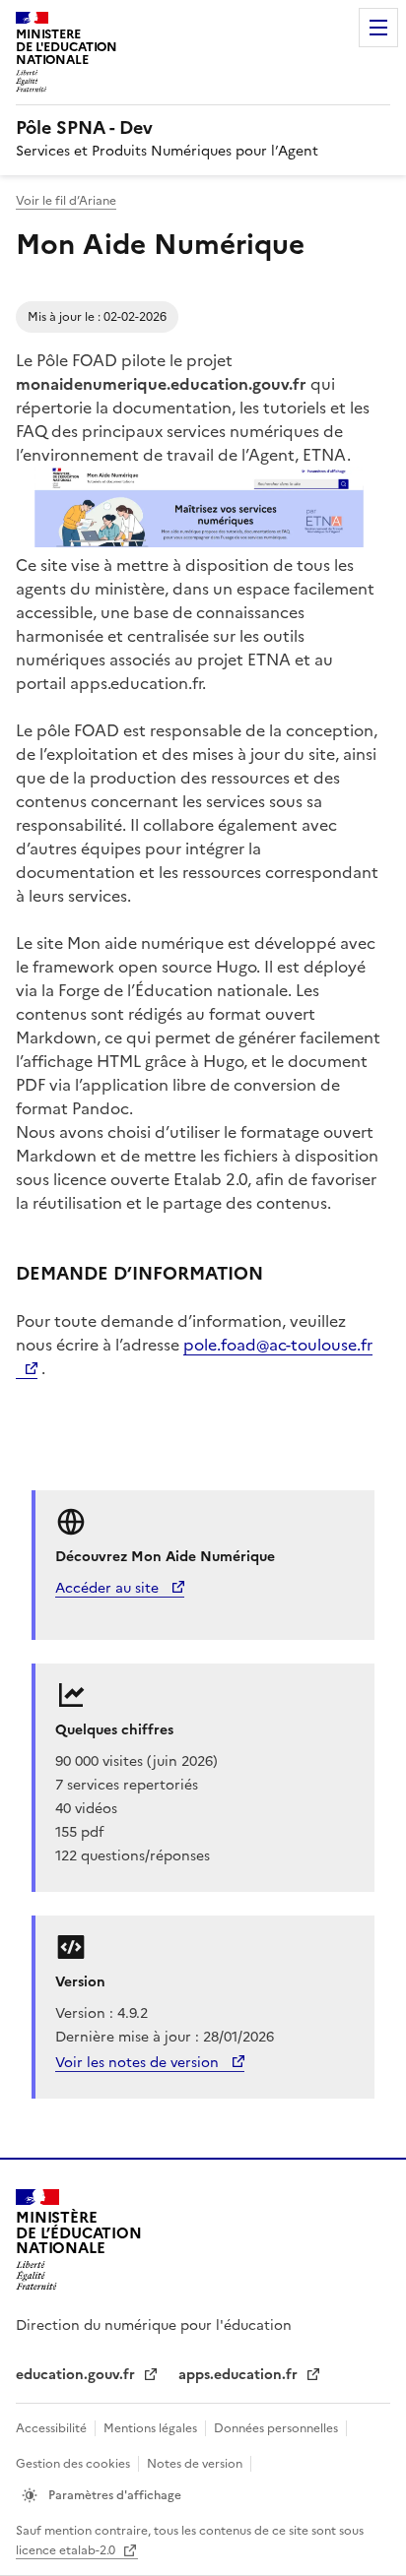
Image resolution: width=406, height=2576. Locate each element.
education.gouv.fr (77, 2375)
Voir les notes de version (139, 2063)
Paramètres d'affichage (113, 2495)
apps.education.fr (240, 2375)
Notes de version (195, 2464)
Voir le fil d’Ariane (66, 201)
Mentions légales (150, 2428)
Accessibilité (51, 2428)
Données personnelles (276, 2428)
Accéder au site (109, 1588)
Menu (378, 28)
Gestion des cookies (73, 2464)
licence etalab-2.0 (67, 2550)
